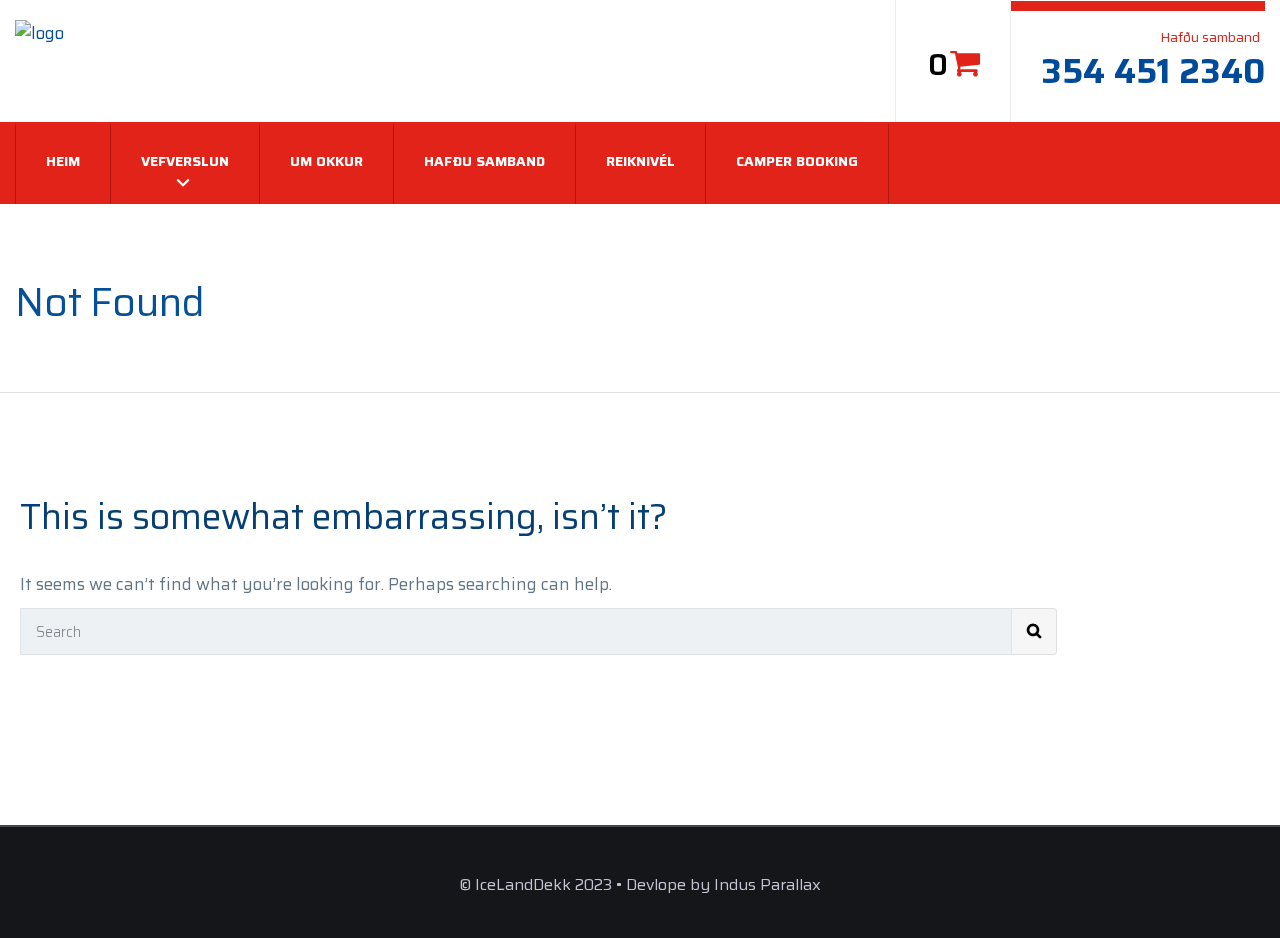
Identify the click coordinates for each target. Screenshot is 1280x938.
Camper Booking (797, 161)
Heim (63, 161)
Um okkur (326, 161)
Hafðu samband (484, 161)
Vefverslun (185, 161)
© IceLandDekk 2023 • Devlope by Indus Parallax (640, 884)
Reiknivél (640, 161)
